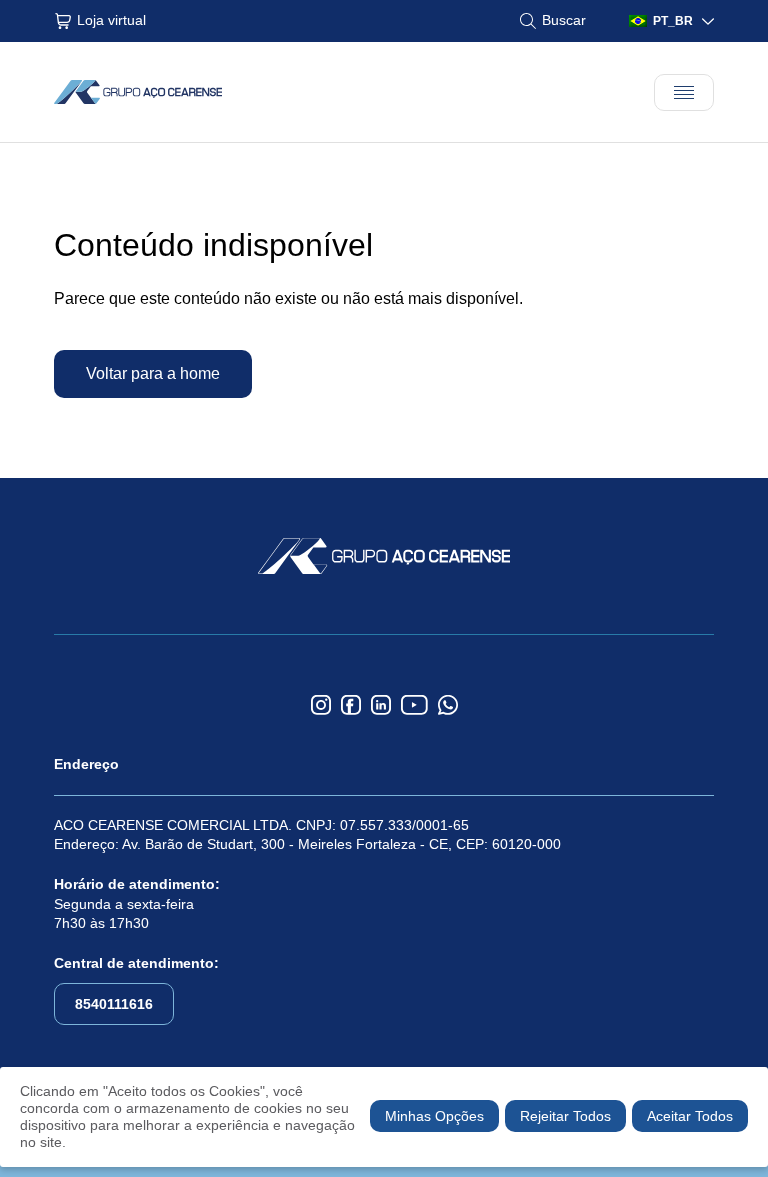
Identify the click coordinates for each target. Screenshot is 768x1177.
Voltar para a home (153, 373)
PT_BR (673, 21)
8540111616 (114, 1004)
